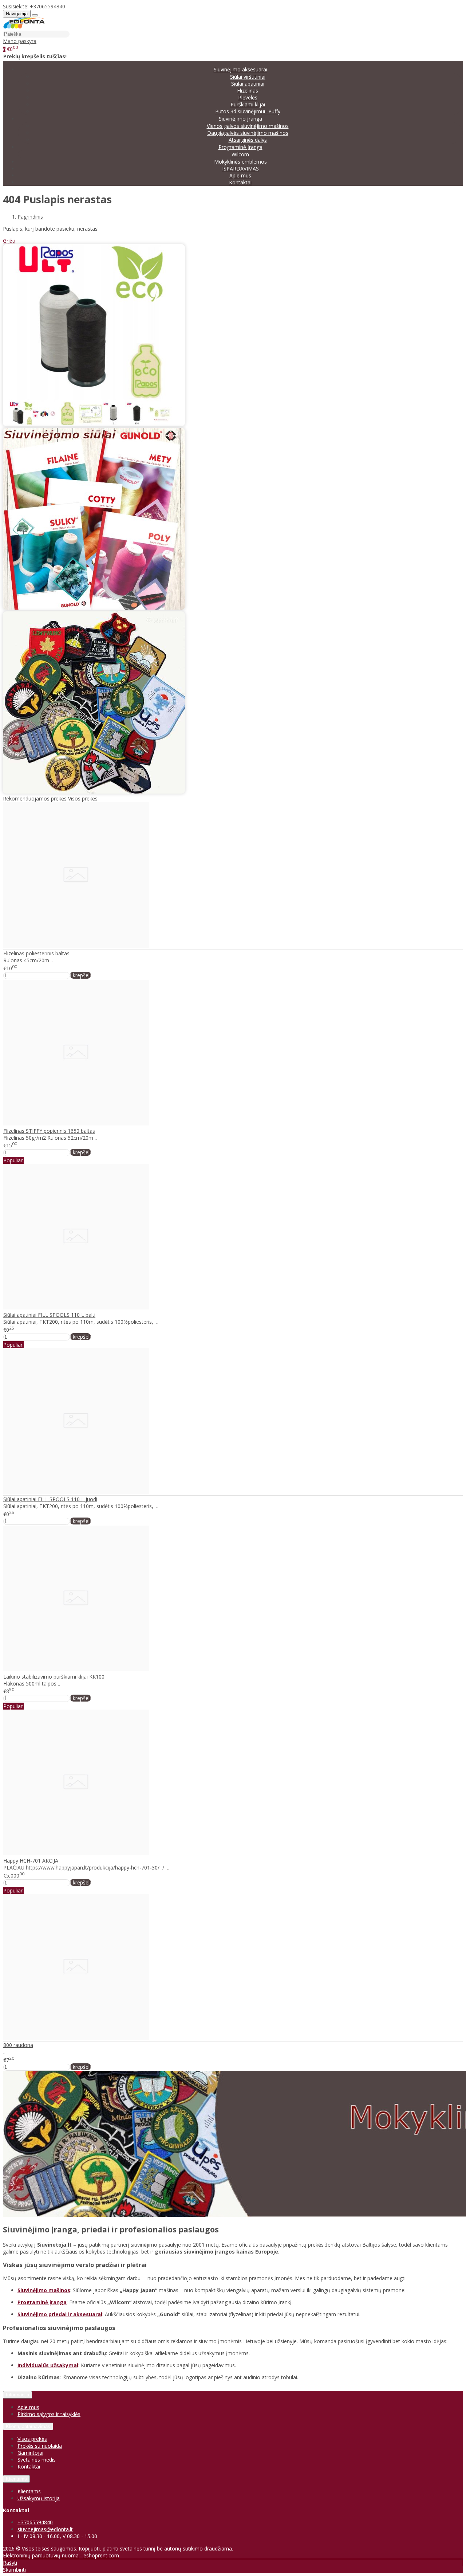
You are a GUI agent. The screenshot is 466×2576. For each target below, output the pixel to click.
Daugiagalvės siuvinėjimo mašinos (248, 133)
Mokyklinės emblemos (240, 162)
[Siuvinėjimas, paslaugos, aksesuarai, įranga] (24, 27)
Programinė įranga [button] (240, 147)
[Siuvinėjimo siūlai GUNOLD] (94, 608)
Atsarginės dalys (248, 140)
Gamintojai (30, 2453)
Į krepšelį (80, 975)
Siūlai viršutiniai (248, 77)
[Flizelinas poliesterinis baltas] (76, 946)
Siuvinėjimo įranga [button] (240, 119)
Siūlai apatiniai (248, 84)
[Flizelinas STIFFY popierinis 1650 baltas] (76, 1123)
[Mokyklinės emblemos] (94, 792)
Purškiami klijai (248, 104)
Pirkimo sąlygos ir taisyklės (49, 2414)
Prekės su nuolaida (40, 2446)
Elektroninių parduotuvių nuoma (41, 2555)
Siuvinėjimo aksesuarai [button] (240, 69)
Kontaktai (240, 182)
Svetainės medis (37, 2460)
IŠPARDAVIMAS (240, 169)
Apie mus (240, 175)
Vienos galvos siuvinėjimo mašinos (248, 126)
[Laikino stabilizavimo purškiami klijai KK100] (76, 1669)
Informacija (17, 2395)
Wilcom (240, 154)
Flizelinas (248, 91)
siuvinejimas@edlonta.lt (45, 2529)
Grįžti (9, 241)
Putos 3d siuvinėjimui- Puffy (248, 111)
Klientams (16, 2479)
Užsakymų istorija (39, 2498)
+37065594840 (48, 6)
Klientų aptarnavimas (28, 2426)
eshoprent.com (101, 2555)
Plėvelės (248, 97)
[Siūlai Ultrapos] (94, 424)
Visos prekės (83, 798)
